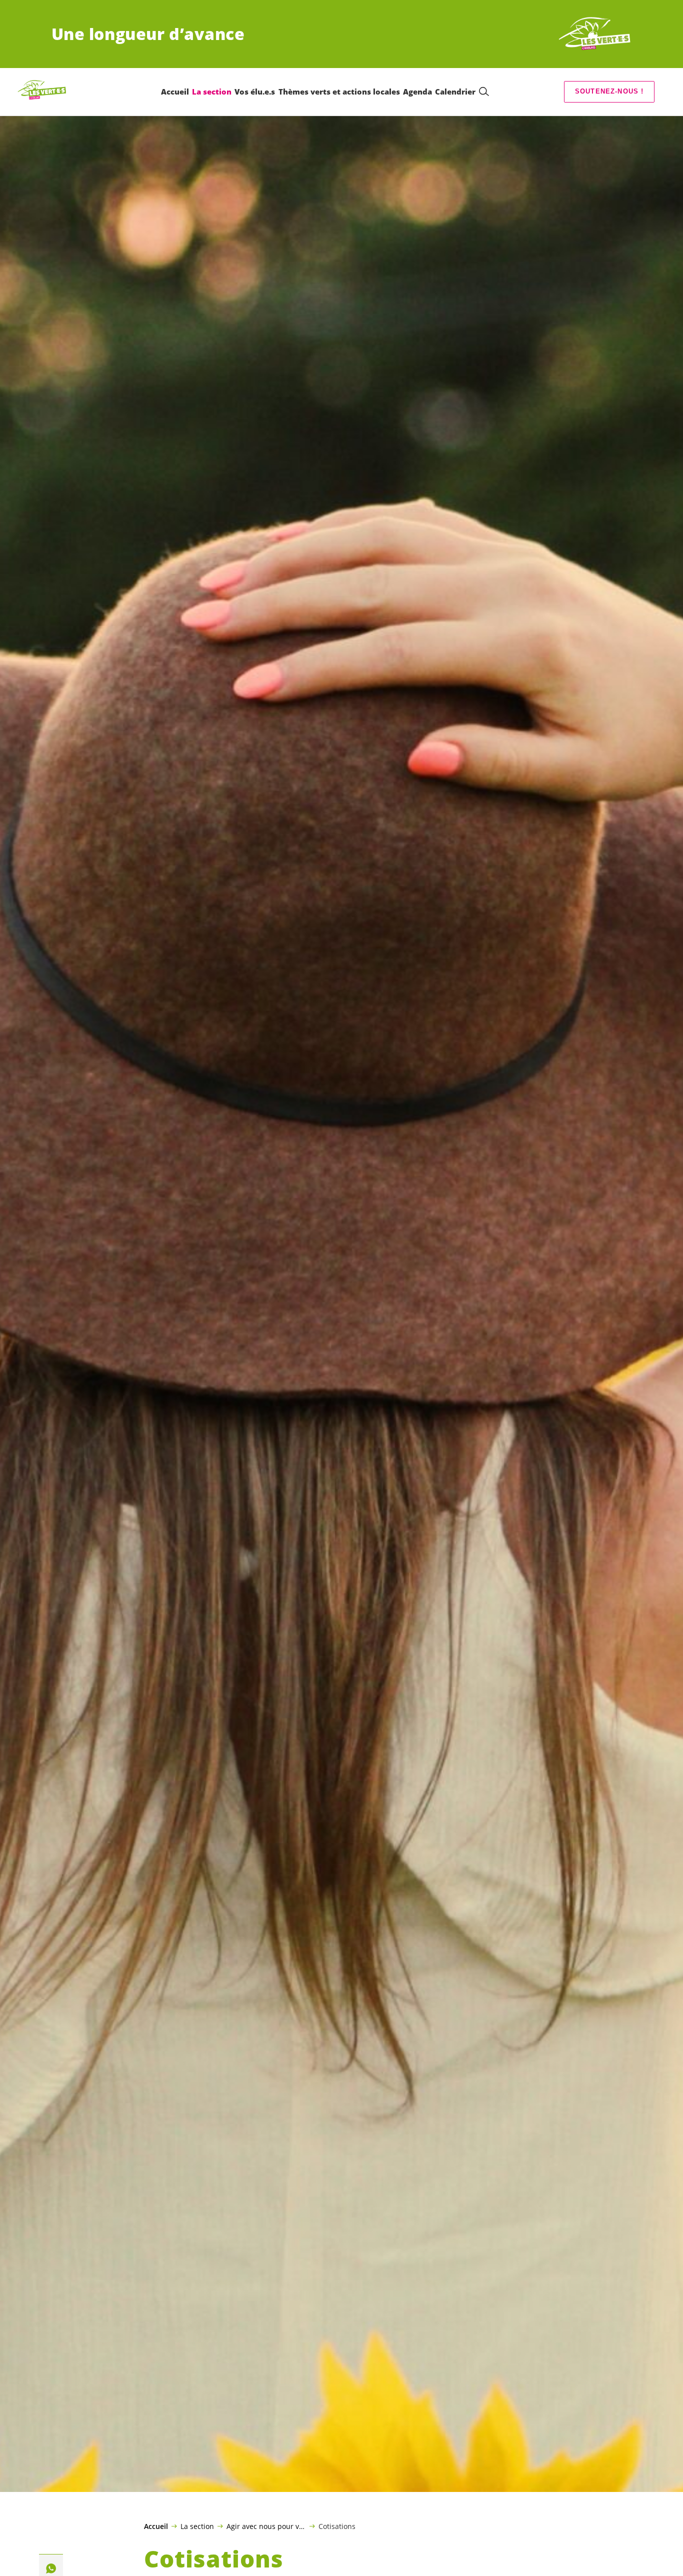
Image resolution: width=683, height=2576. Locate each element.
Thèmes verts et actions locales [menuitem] (339, 92)
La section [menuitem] (212, 92)
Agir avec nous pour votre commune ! (266, 2526)
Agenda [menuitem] (417, 92)
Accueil (156, 2526)
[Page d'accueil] (594, 34)
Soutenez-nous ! (609, 91)
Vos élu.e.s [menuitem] (255, 92)
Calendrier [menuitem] (455, 92)
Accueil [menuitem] (175, 92)
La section (197, 2526)
